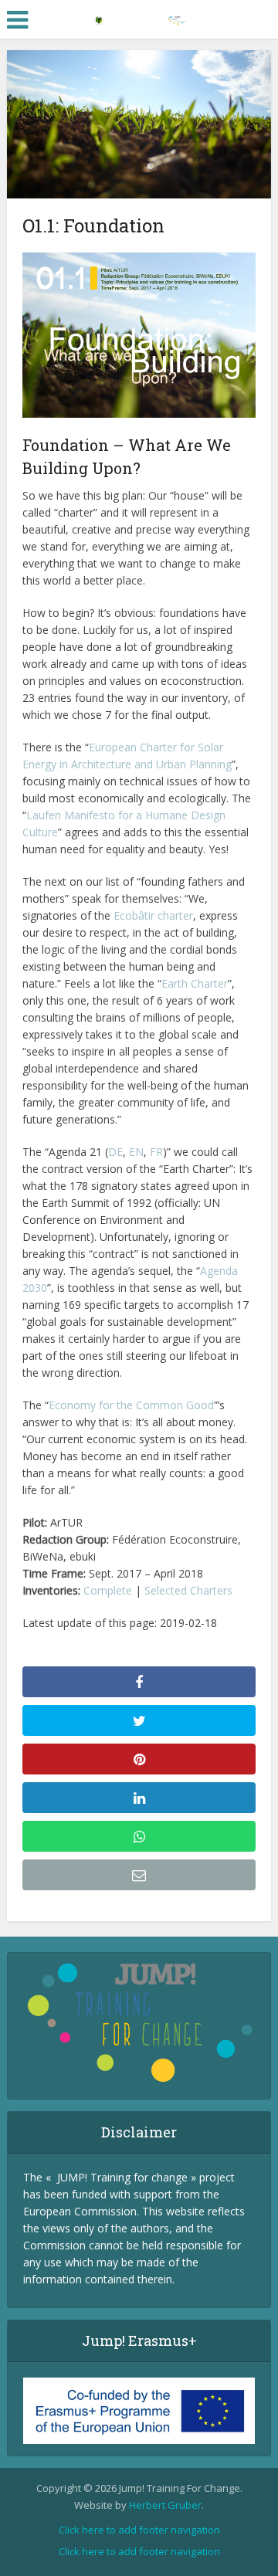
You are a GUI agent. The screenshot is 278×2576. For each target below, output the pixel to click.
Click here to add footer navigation (139, 2530)
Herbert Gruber (165, 2505)
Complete (108, 1590)
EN (136, 1152)
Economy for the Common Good (131, 1405)
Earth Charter (195, 983)
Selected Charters (188, 1590)
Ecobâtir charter (153, 915)
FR (156, 1152)
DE (115, 1152)
